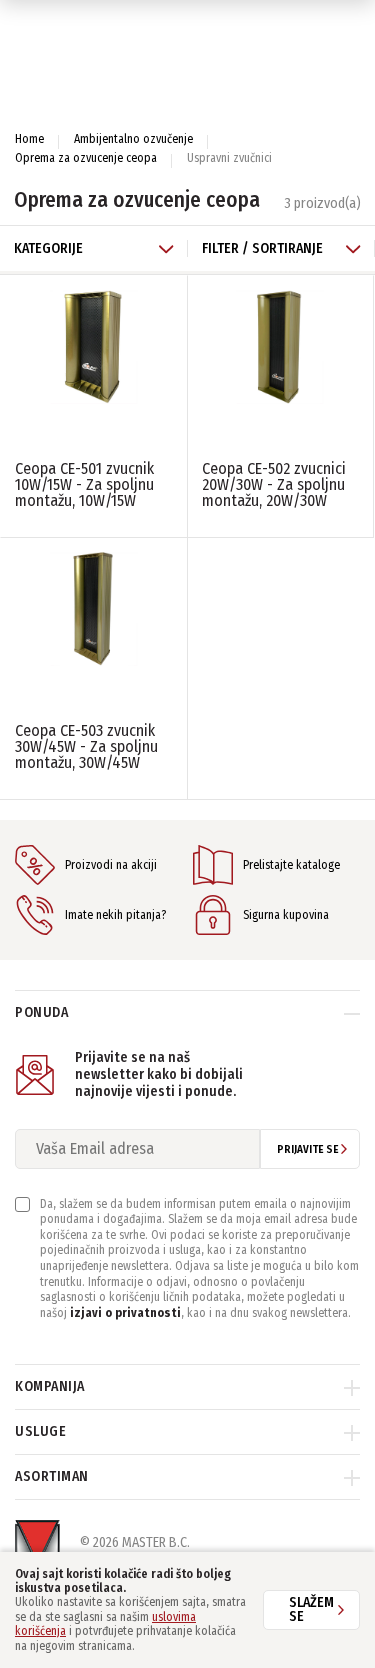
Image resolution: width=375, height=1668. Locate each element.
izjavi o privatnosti (125, 1313)
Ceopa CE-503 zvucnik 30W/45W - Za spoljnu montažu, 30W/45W (86, 746)
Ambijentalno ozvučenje (133, 139)
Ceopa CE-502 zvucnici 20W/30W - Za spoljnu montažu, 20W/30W (274, 484)
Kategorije (48, 248)
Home (29, 139)
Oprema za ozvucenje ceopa (86, 158)
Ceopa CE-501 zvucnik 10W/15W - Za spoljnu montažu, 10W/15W (84, 484)
